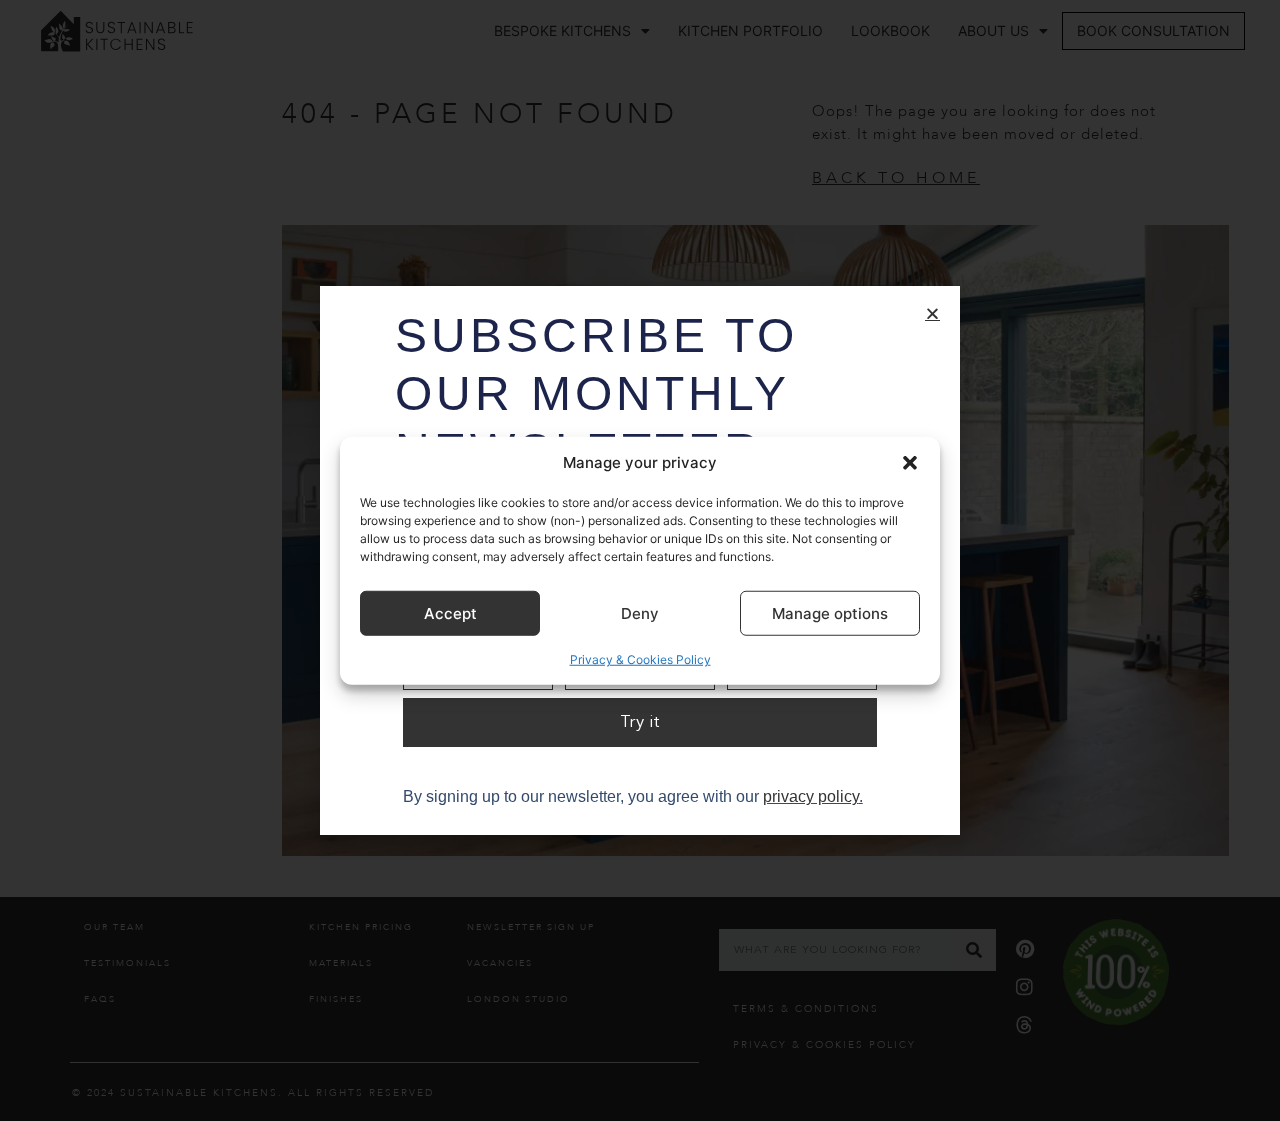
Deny (640, 612)
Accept (450, 612)
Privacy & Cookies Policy (640, 659)
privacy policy (811, 796)
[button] (910, 463)
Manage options (830, 612)
